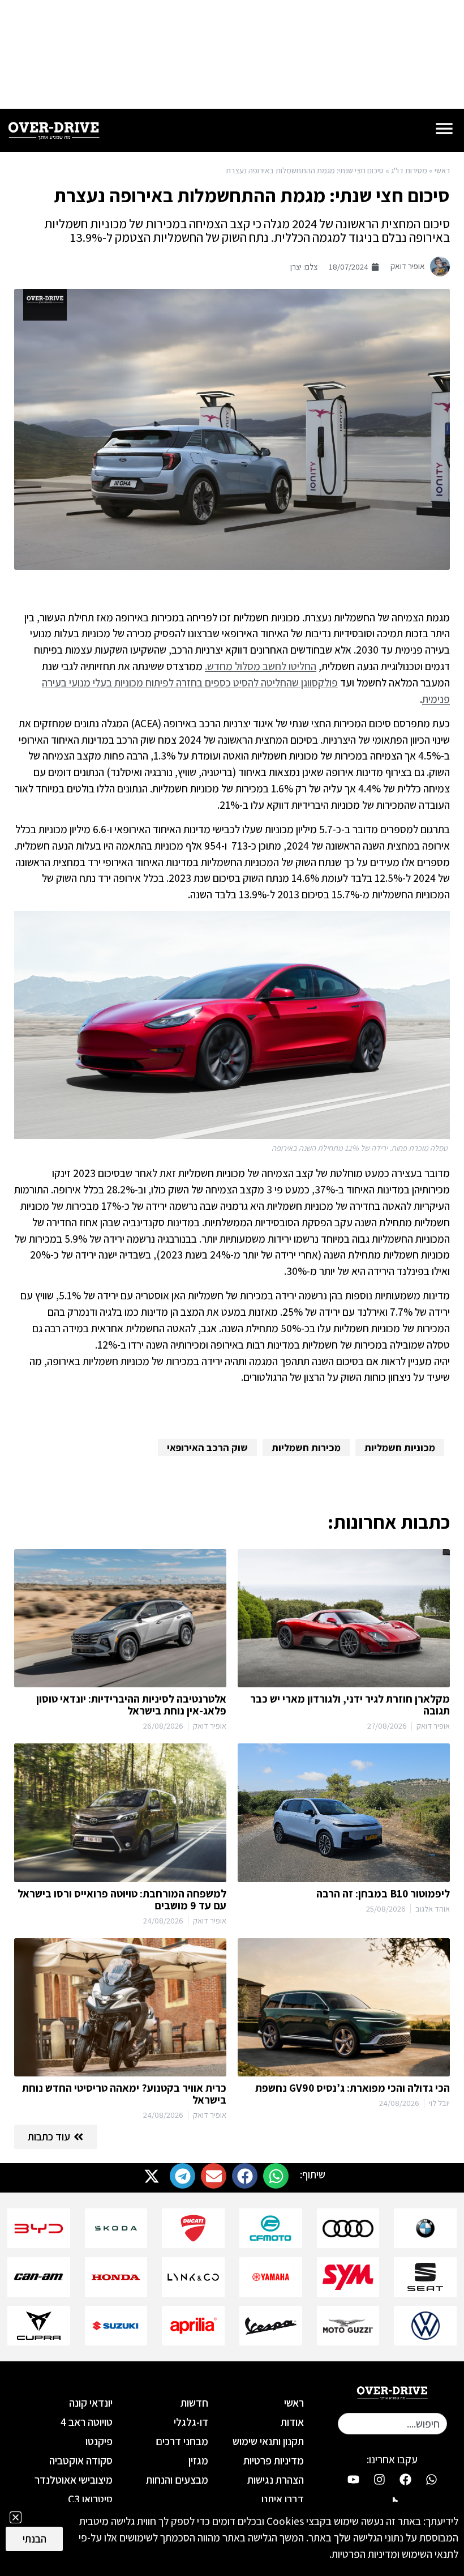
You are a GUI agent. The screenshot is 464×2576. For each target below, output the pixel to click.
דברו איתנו (283, 2499)
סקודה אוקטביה (81, 2460)
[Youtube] (353, 2480)
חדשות (194, 2403)
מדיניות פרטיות (274, 2460)
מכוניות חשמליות (400, 1447)
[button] (276, 2176)
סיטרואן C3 (90, 2499)
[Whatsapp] (431, 2480)
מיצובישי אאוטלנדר (74, 2480)
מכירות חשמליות (306, 1447)
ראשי (442, 170)
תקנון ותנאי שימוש (268, 2441)
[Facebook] (405, 2480)
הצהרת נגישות (276, 2480)
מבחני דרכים (182, 2441)
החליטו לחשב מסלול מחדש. (261, 666)
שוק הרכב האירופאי (207, 1447)
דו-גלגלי (191, 2422)
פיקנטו (99, 2441)
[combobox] (392, 2424)
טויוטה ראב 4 (87, 2422)
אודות (292, 2422)
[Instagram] (379, 2480)
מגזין (198, 2460)
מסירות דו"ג (409, 170)
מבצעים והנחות (177, 2480)
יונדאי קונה (91, 2403)
